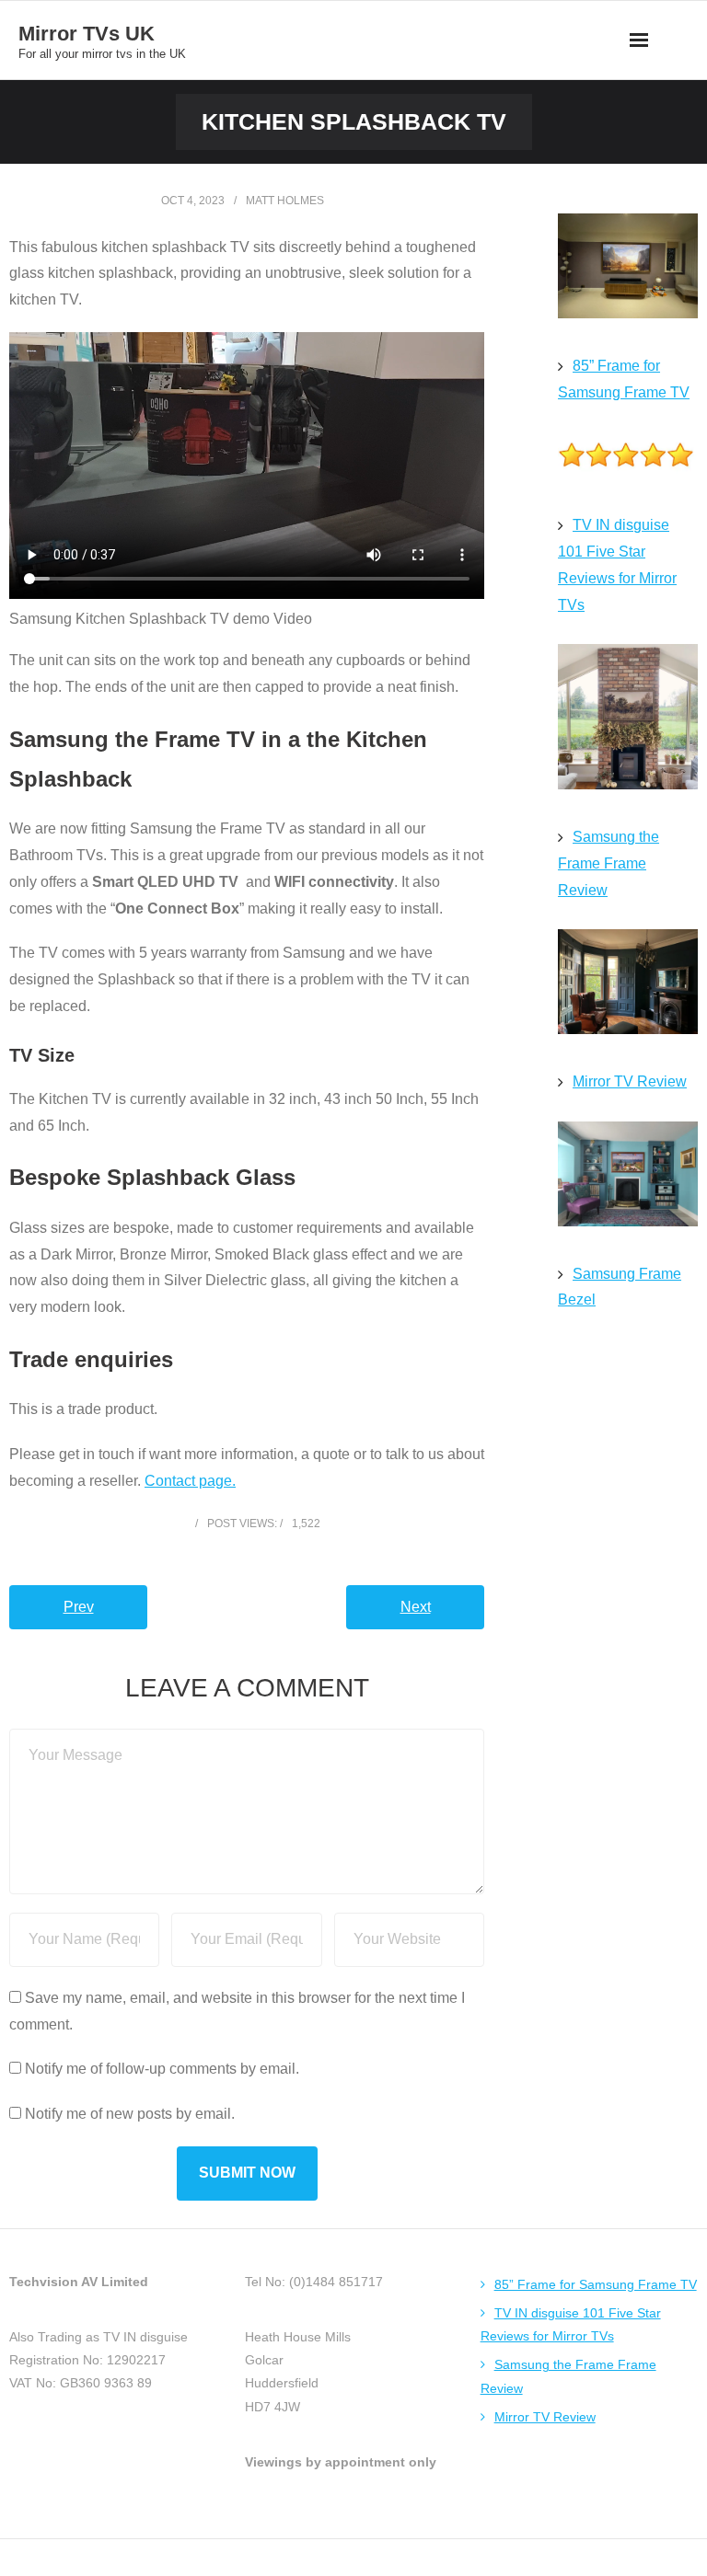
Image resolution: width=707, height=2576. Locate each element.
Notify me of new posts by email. (130, 2114)
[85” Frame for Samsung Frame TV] (628, 270)
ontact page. (196, 1481)
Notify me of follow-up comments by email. (162, 2069)
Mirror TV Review (630, 1081)
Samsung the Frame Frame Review (608, 863)
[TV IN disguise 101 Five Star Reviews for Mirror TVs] (628, 459)
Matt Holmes (285, 201)
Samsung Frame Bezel (620, 1287)
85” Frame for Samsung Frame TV (624, 379)
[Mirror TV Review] (628, 986)
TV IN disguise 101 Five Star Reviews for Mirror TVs (617, 564)
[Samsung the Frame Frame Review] (628, 721)
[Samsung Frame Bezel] (628, 1179)
